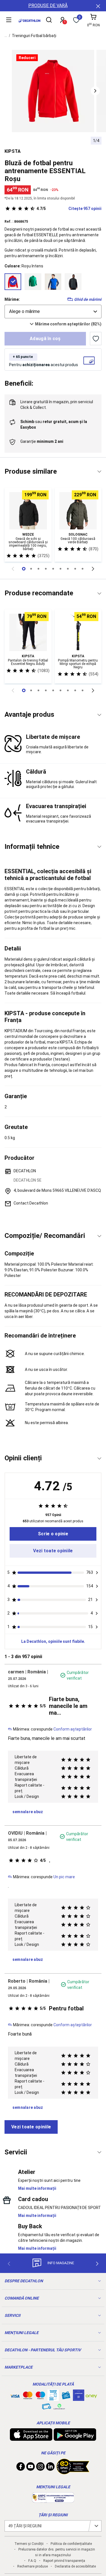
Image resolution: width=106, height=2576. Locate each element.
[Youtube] (31, 2468)
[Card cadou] (66, 2397)
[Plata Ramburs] (47, 2408)
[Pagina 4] (53, 569)
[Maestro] (40, 2397)
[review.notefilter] (97, 1573)
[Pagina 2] (38, 569)
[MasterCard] (28, 2397)
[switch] (96, 339)
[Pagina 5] (60, 569)
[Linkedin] (50, 2468)
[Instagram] (40, 2468)
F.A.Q (32, 2561)
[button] (95, 91)
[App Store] (31, 2438)
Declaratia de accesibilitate (75, 2566)
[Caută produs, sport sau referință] (49, 21)
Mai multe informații (37, 2188)
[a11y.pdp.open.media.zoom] (53, 91)
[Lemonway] (59, 2407)
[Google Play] (75, 2438)
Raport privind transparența (64, 2561)
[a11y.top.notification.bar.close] (98, 6)
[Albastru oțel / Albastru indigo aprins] (53, 282)
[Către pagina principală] (29, 21)
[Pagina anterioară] (13, 569)
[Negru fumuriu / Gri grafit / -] (73, 282)
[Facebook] (21, 2468)
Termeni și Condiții (29, 2544)
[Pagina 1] (31, 569)
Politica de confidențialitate (71, 2544)
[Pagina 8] (83, 569)
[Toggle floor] (99, 472)
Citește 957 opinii (69, 209)
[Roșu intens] (13, 282)
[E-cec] (79, 2398)
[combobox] (53, 312)
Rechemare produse (33, 2566)
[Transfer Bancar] (53, 2398)
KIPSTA (13, 151)
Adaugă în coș (45, 339)
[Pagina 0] (24, 569)
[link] (53, 1534)
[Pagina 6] (68, 569)
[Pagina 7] (75, 569)
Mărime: (12, 299)
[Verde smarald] (33, 282)
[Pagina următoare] (93, 569)
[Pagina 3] (46, 569)
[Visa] (15, 2395)
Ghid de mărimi (88, 299)
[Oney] (91, 2395)
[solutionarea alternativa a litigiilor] (53, 2500)
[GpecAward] (73, 2472)
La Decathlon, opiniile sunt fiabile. (53, 1641)
